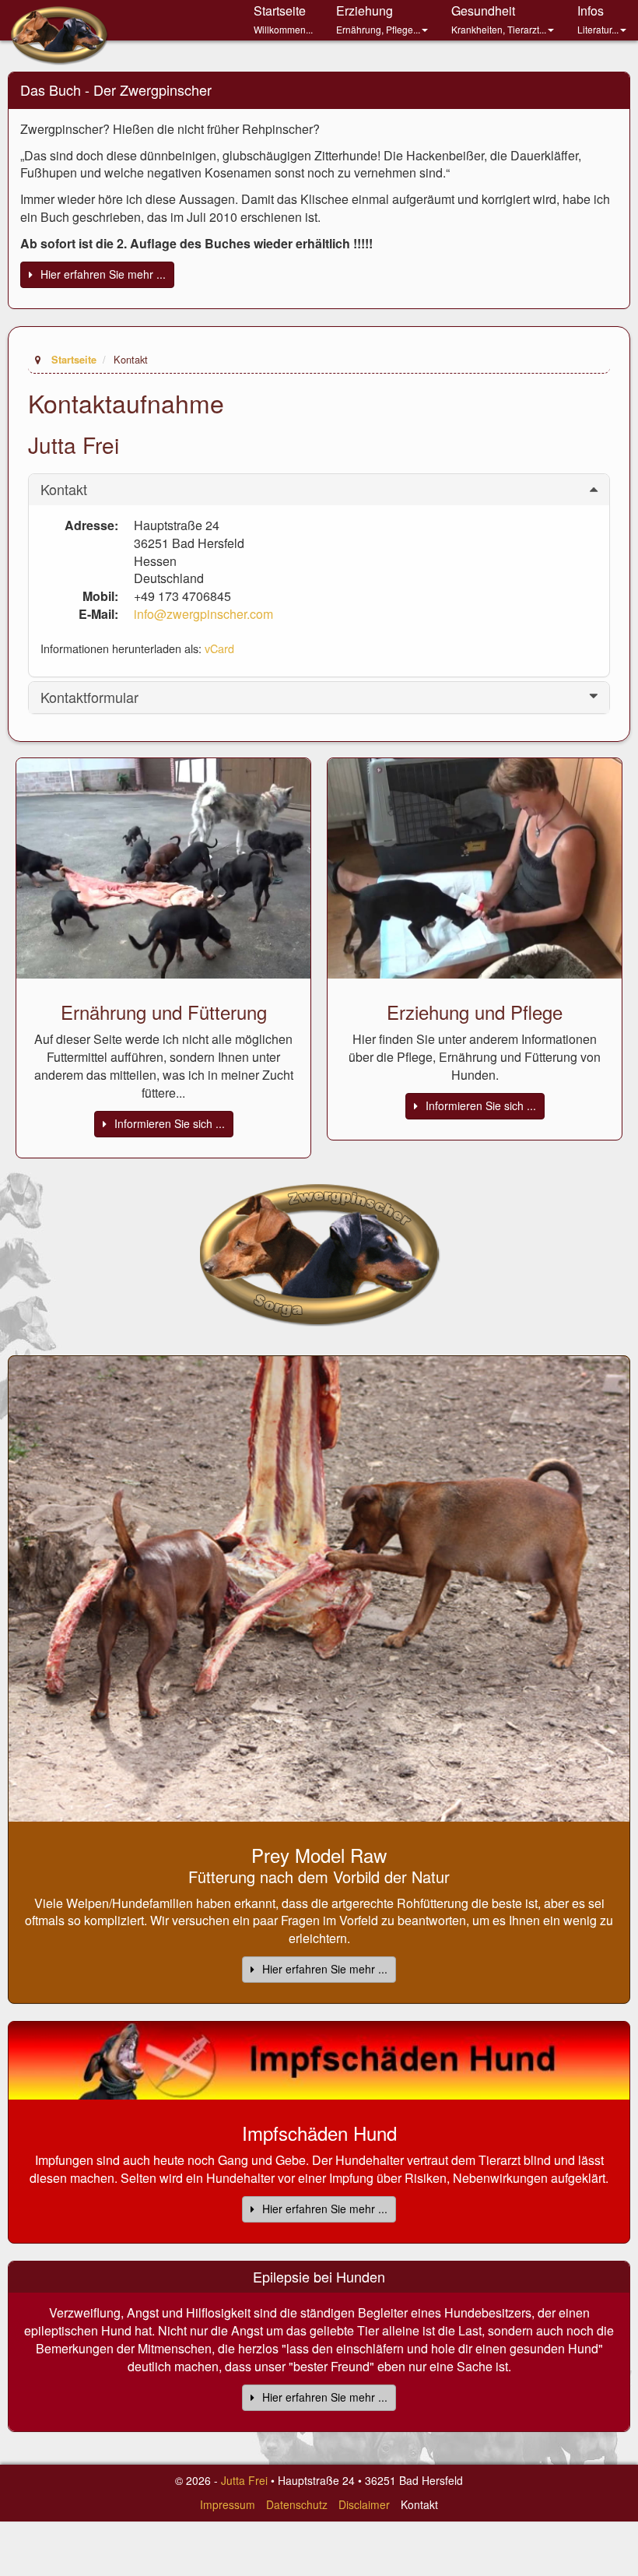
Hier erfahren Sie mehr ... (103, 274)
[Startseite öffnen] (319, 1253)
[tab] (319, 490)
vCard (219, 648)
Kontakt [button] (64, 490)
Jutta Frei (244, 2480)
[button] (382, 20)
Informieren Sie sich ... (170, 1123)
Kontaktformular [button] (89, 698)
